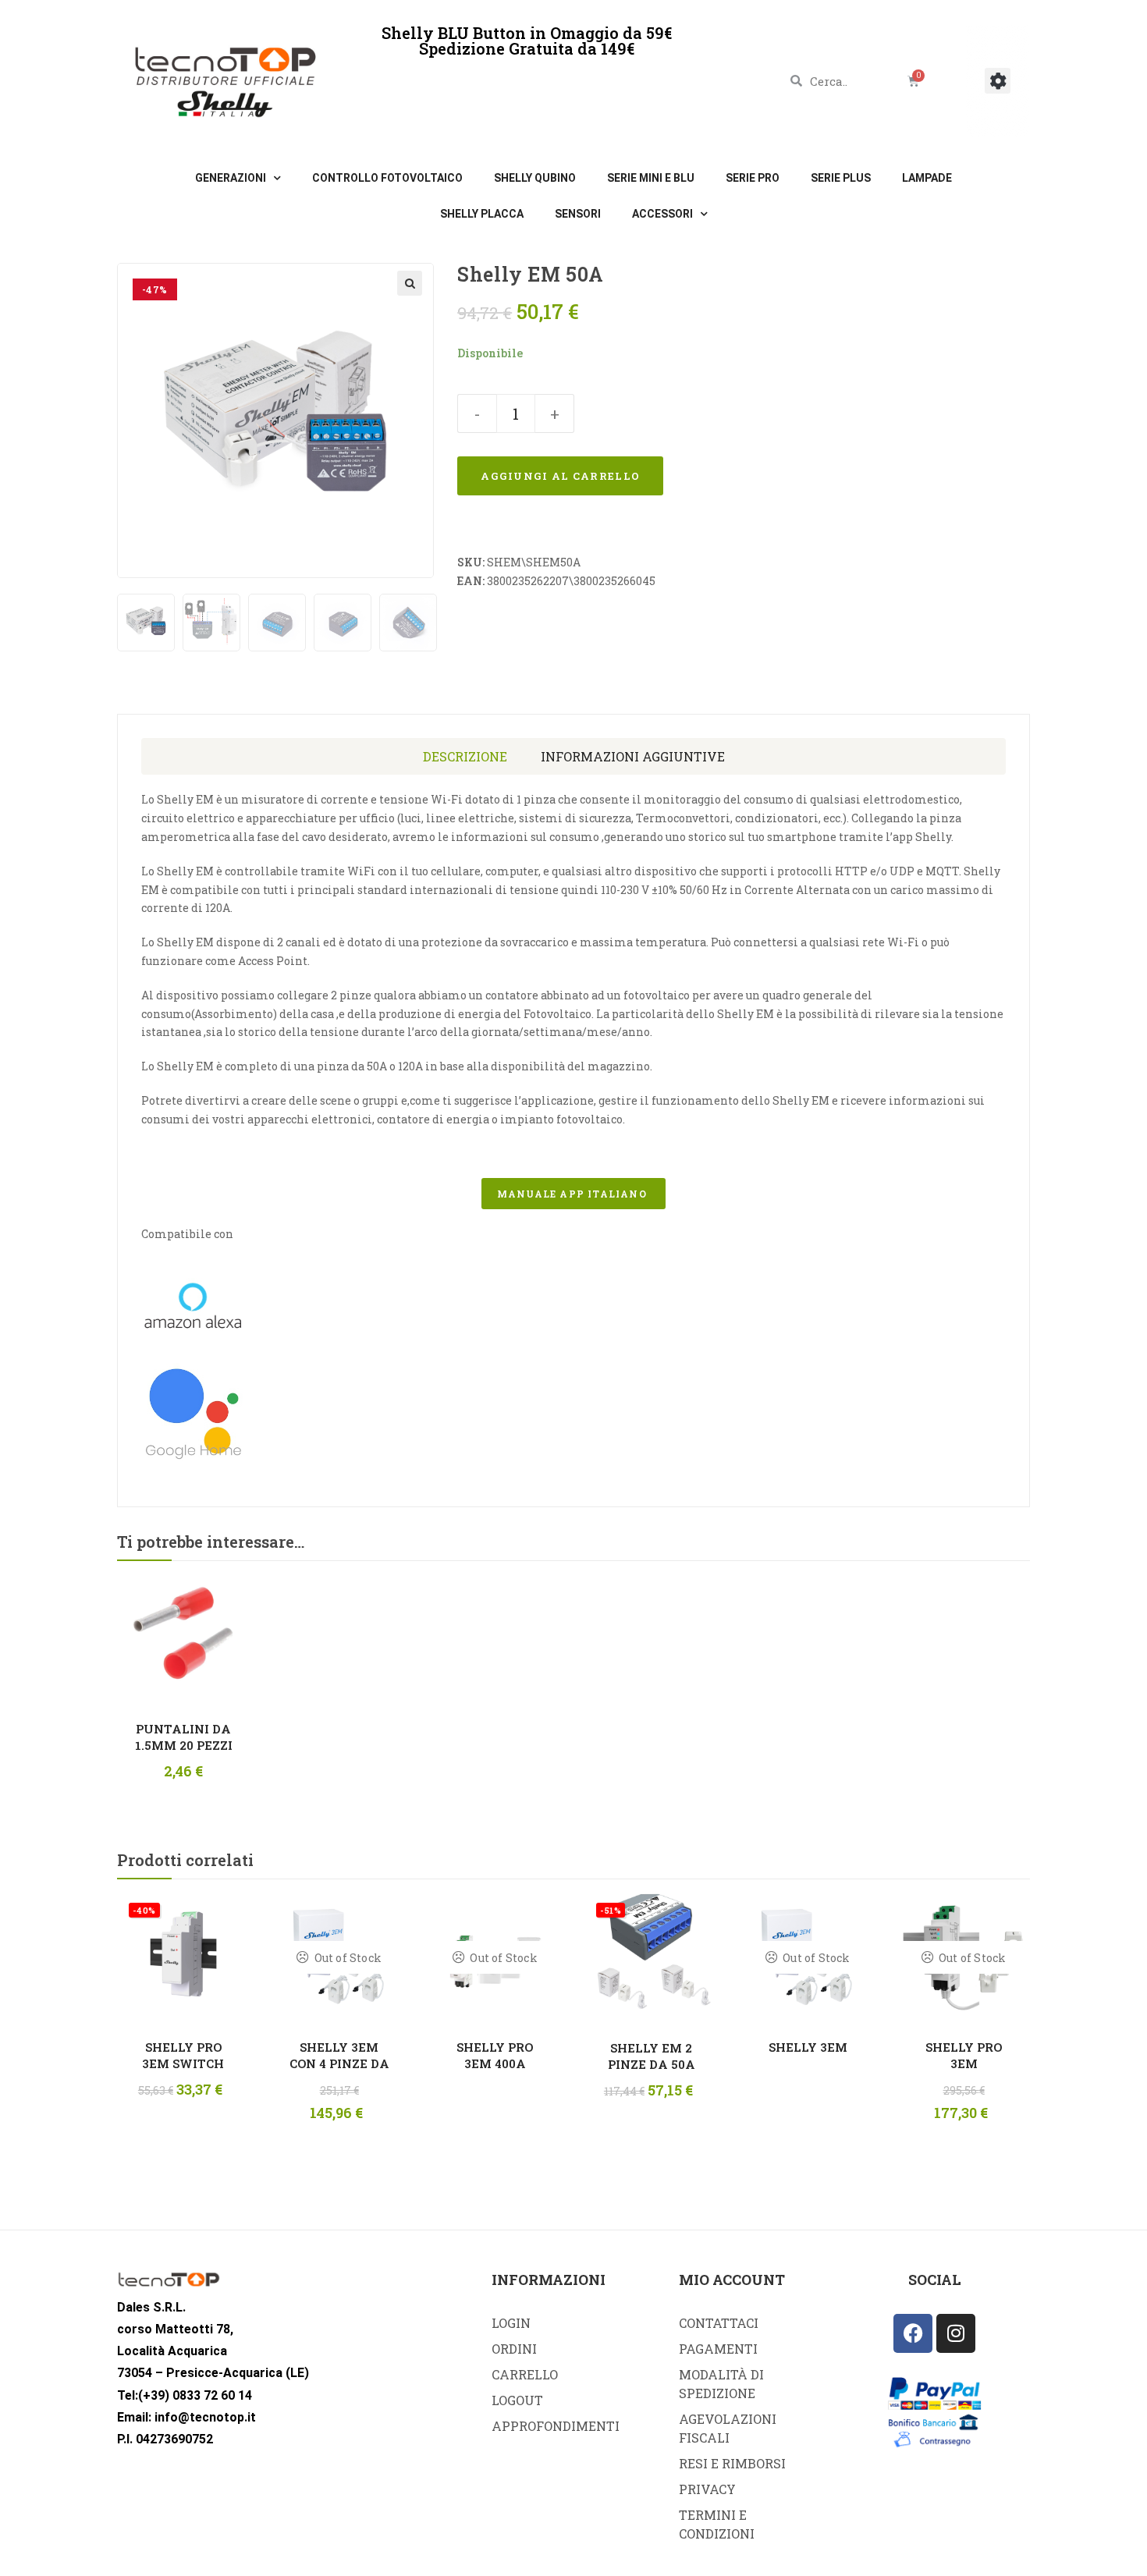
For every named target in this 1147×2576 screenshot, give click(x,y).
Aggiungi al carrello (560, 476)
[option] (146, 623)
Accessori (662, 214)
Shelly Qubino (535, 178)
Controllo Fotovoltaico (387, 178)
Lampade (927, 178)
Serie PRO (753, 178)
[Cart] (913, 81)
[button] (998, 81)
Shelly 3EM (808, 2047)
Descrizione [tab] (465, 756)
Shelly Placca (482, 214)
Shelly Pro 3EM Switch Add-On (183, 2056)
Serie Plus (841, 178)
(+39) (154, 2395)
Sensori (578, 214)
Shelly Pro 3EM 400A (495, 2055)
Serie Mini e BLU (651, 178)
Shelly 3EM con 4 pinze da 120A (339, 2056)
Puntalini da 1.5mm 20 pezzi (184, 1737)
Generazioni (231, 178)
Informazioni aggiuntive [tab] (633, 756)
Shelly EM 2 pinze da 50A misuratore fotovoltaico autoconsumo (651, 2056)
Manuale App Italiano (573, 1194)
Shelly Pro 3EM (964, 2055)
